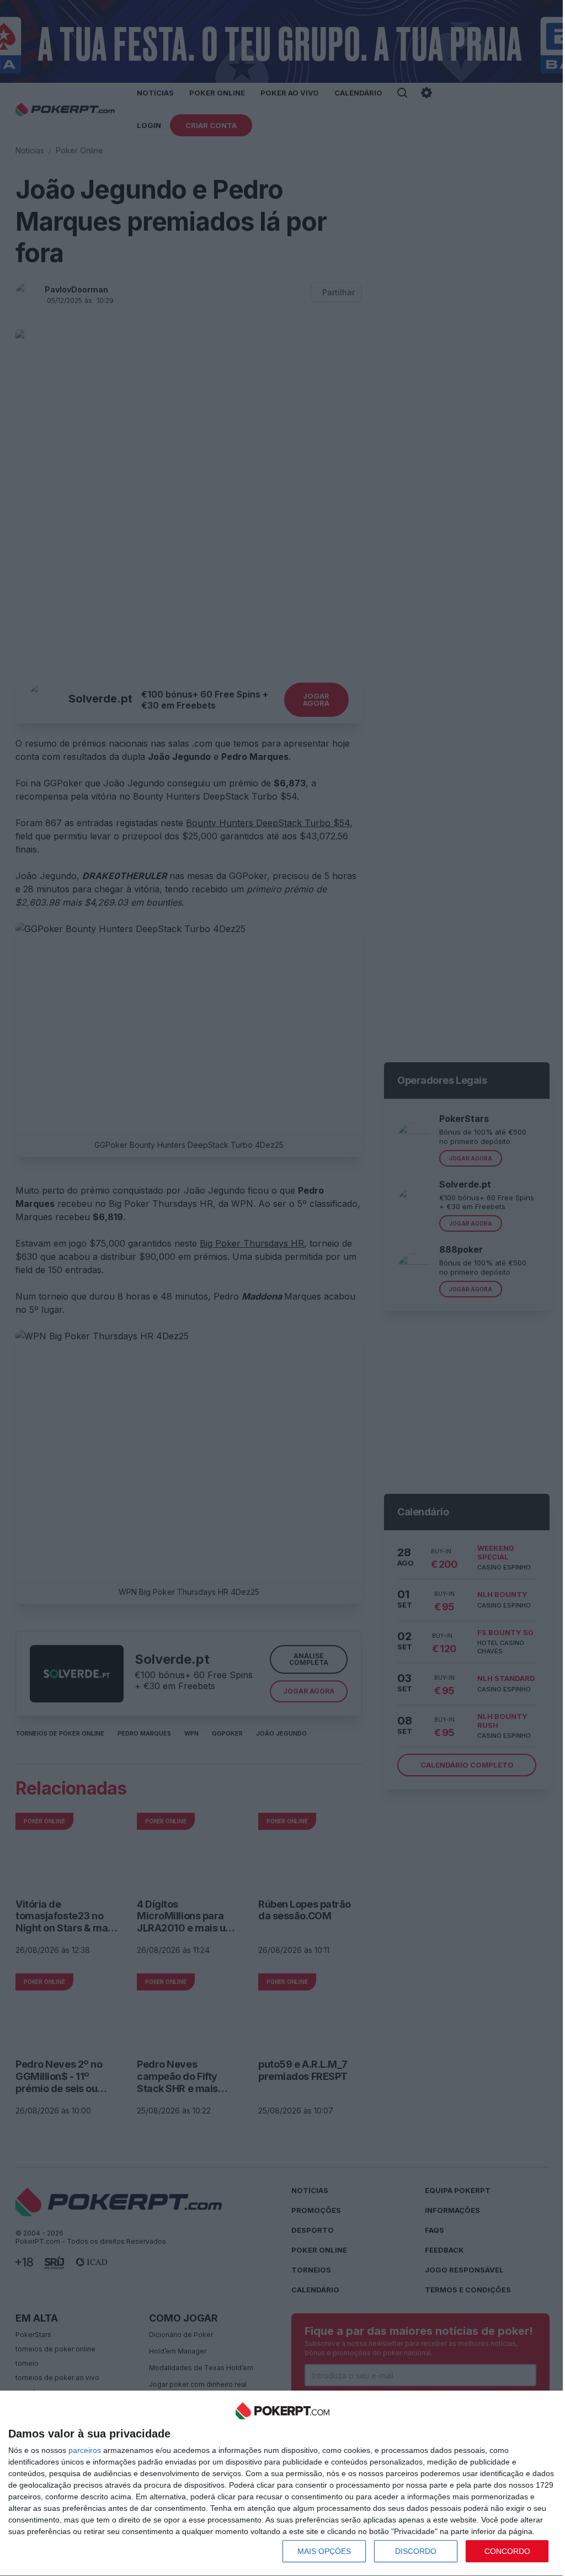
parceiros (85, 2450)
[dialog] (282, 2484)
